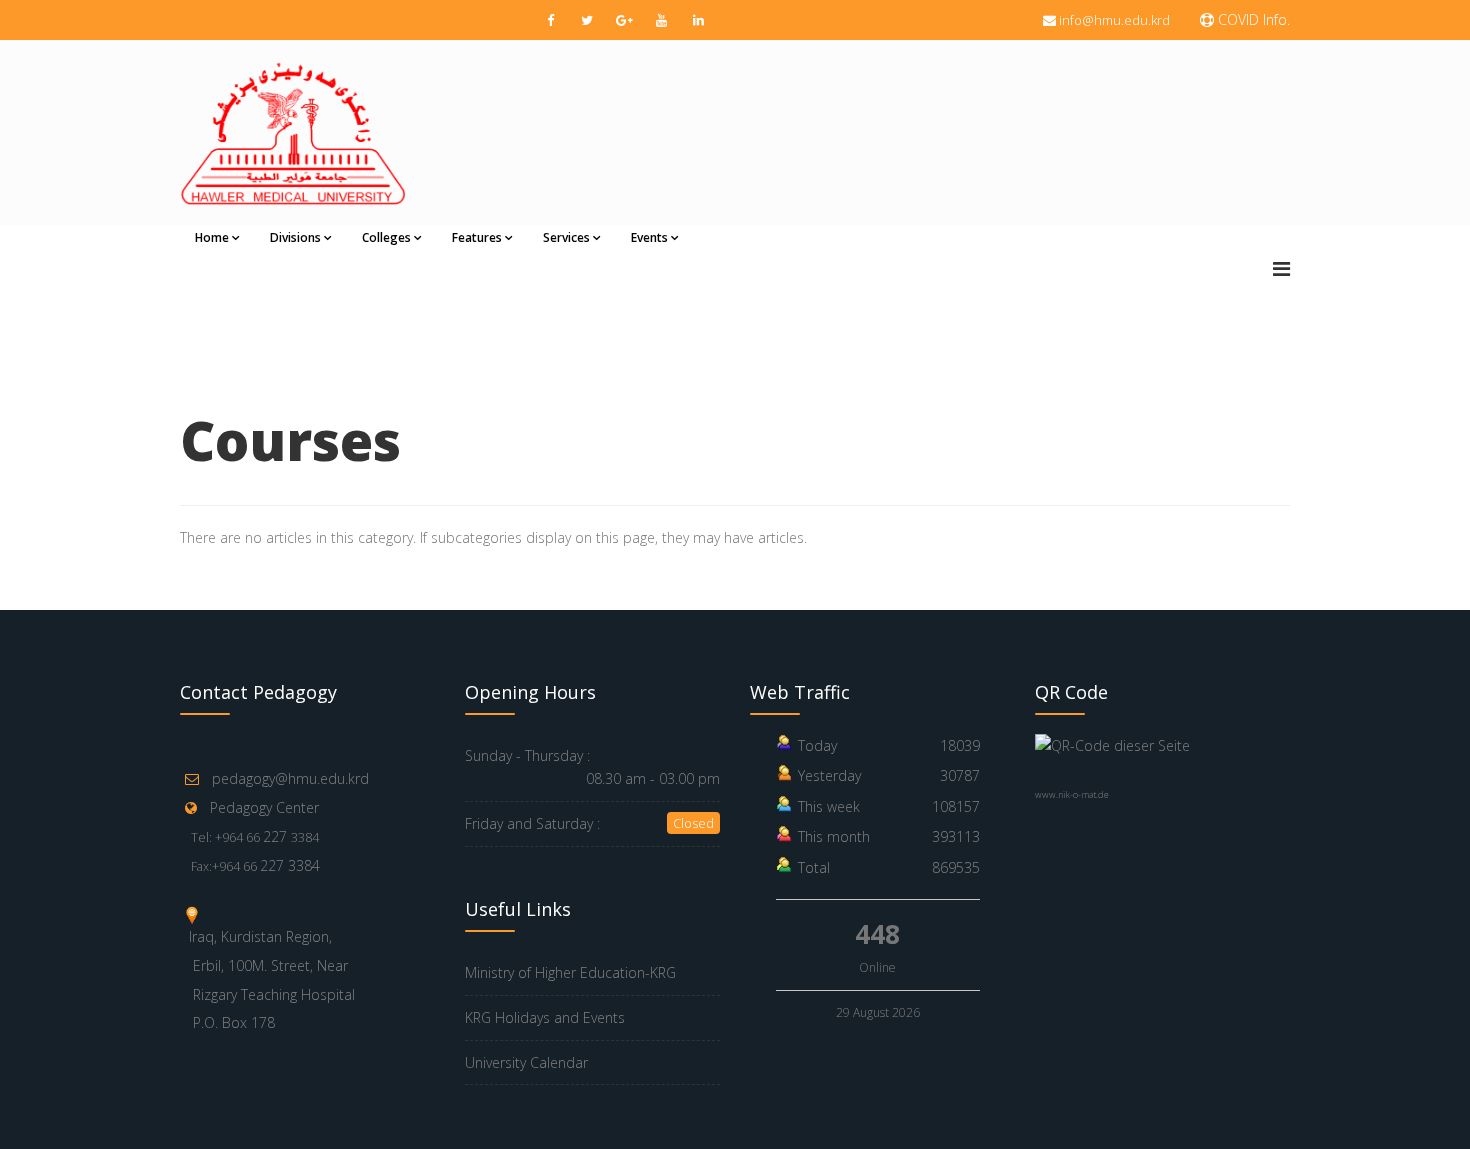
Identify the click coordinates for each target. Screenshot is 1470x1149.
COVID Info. (1252, 19)
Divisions (295, 237)
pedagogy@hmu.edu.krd (290, 778)
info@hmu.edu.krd (1114, 20)
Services (566, 237)
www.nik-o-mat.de (1072, 794)
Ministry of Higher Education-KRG (570, 972)
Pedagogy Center (264, 807)
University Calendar (526, 1062)
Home (212, 237)
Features (477, 237)
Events (649, 237)
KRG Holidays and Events (545, 1017)
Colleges (386, 237)
